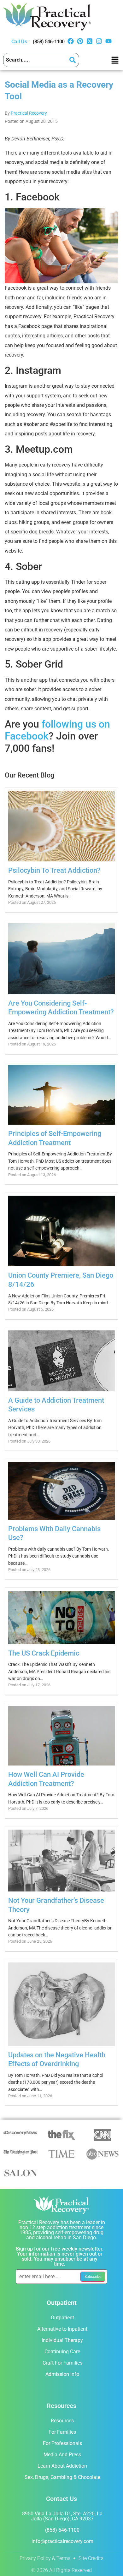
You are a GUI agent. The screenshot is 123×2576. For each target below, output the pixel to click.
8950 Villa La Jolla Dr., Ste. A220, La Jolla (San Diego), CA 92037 (62, 2516)
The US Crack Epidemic (44, 1653)
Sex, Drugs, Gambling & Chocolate (62, 2477)
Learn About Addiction (62, 2466)
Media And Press (62, 2455)
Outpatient (62, 2318)
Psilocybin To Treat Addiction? (54, 870)
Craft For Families (62, 2363)
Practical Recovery (29, 113)
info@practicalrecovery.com (62, 2541)
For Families (62, 2432)
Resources (62, 2421)
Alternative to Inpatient (62, 2329)
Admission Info (62, 2374)
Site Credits (91, 2558)
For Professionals (62, 2443)
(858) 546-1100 (49, 42)
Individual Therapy (62, 2340)
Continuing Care (62, 2352)
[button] (115, 60)
